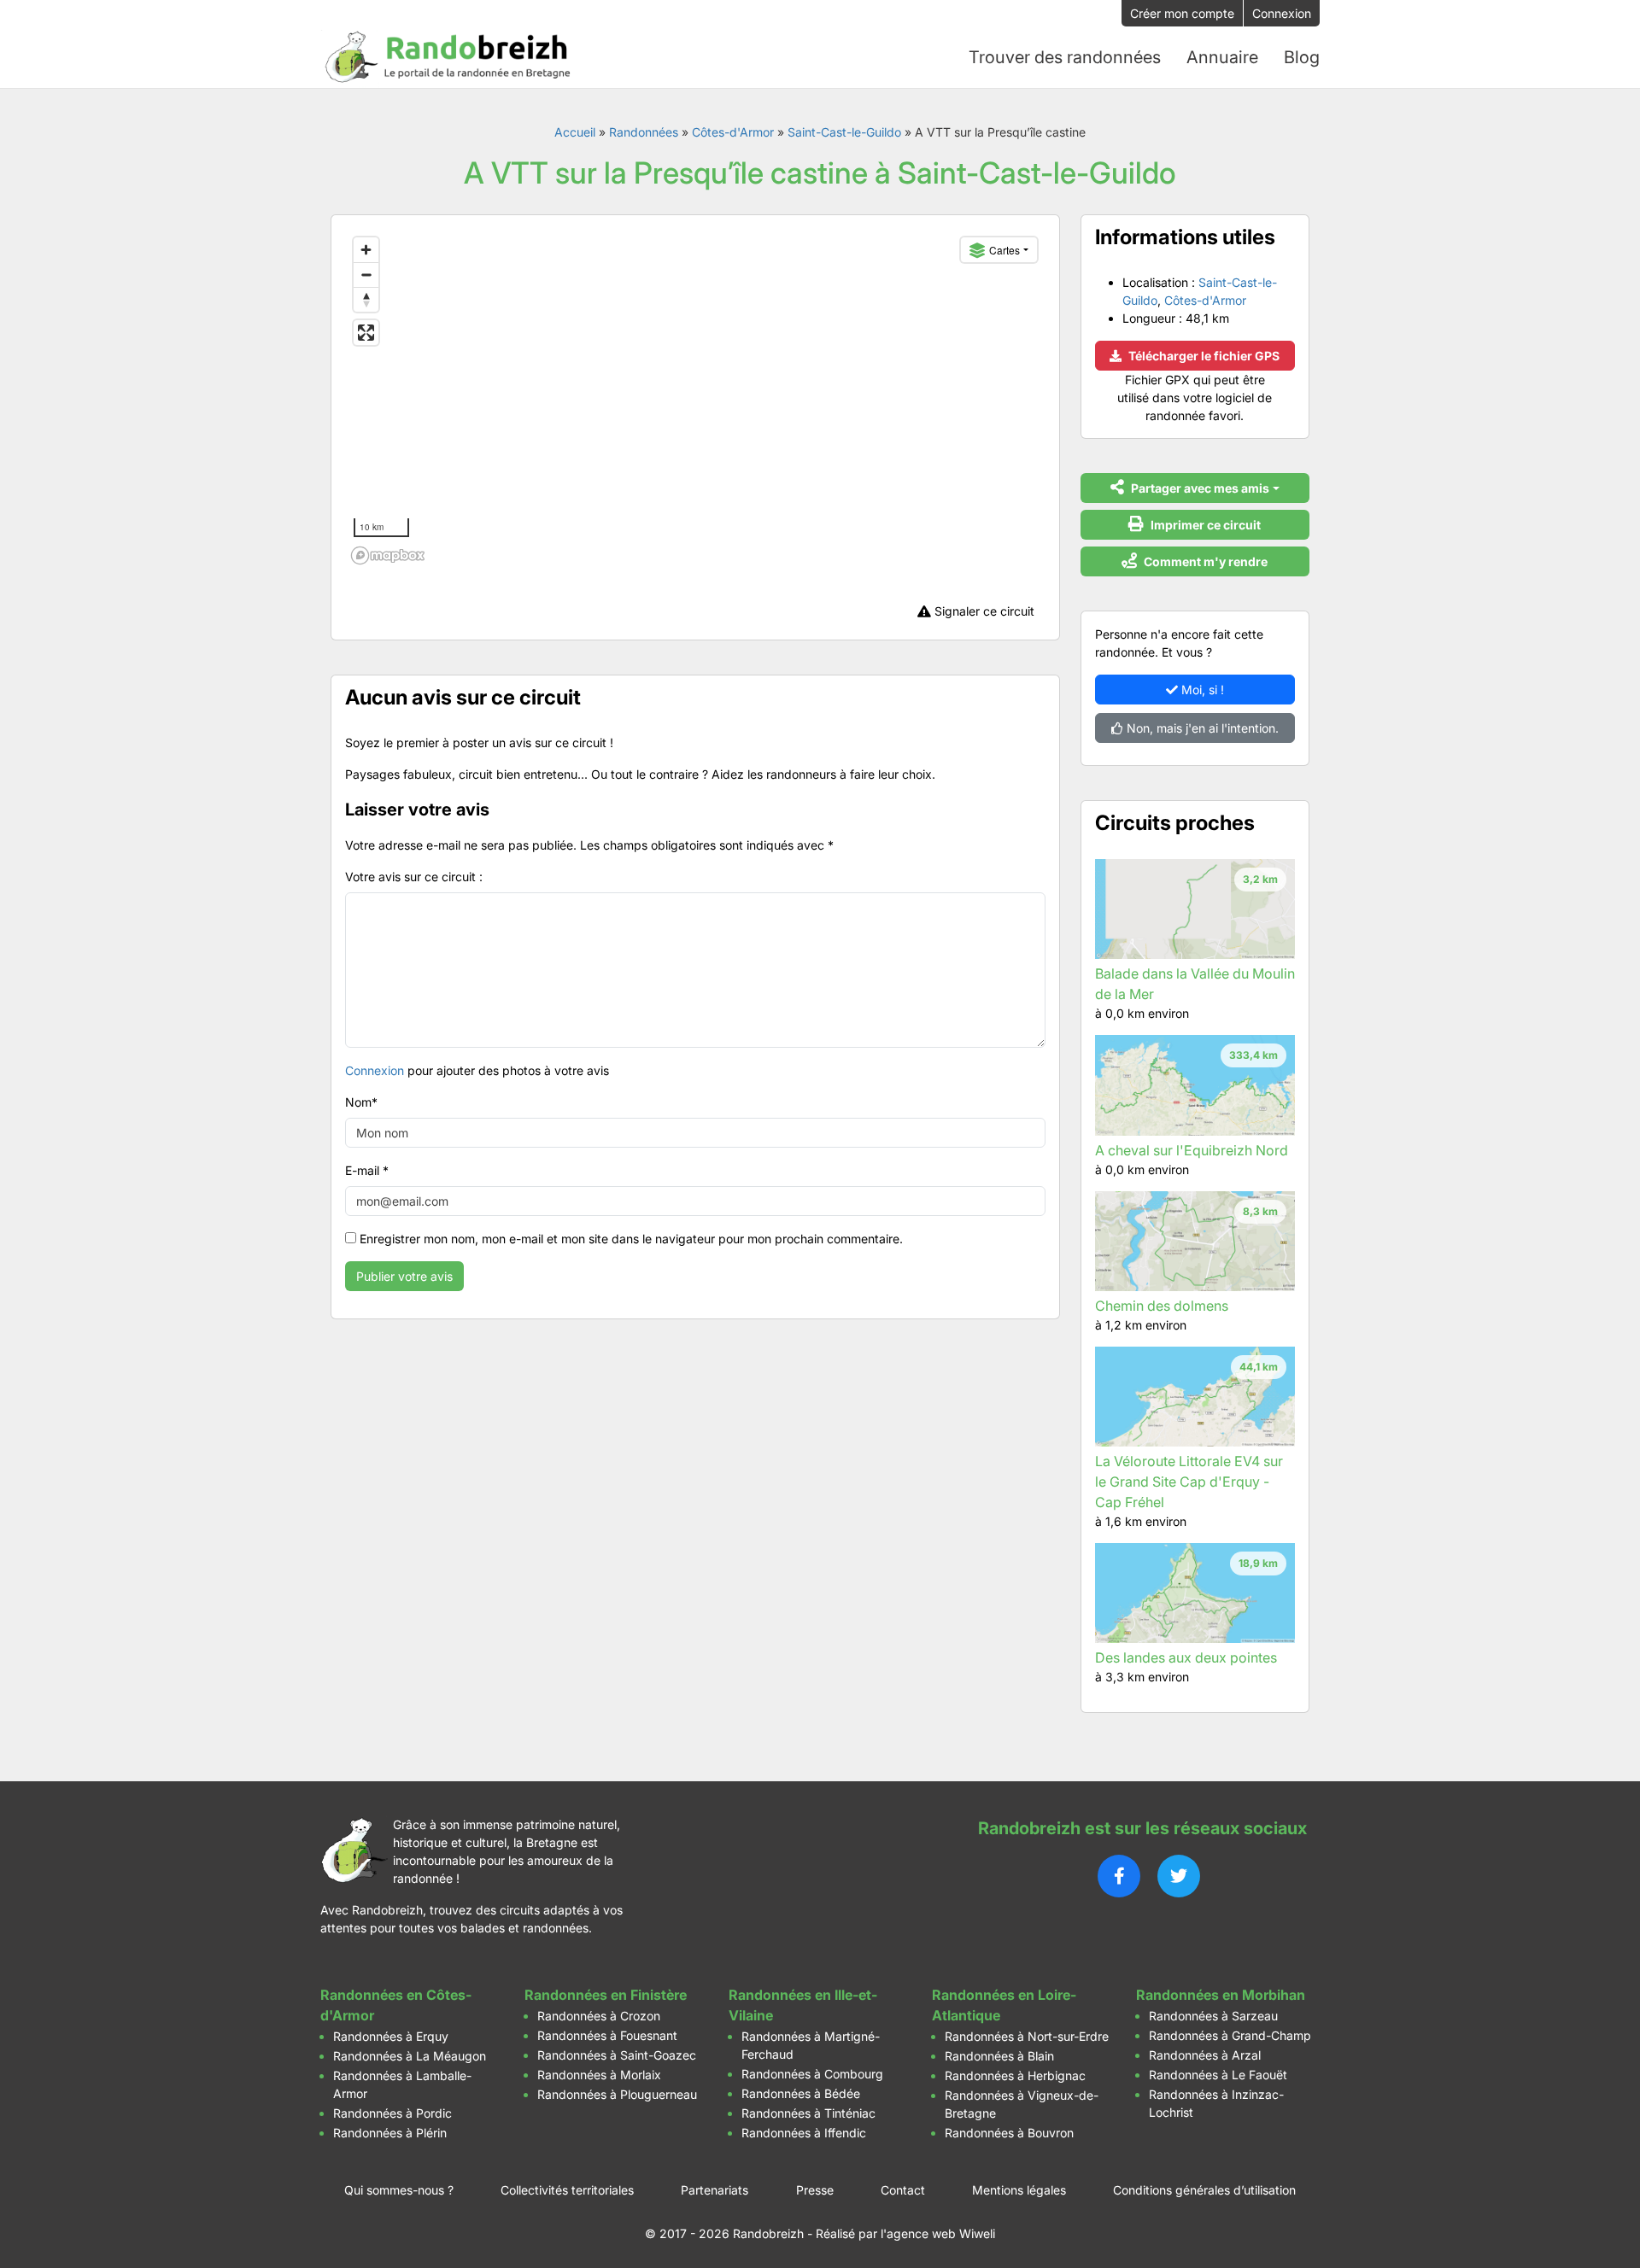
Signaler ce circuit (983, 611)
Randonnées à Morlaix (599, 2075)
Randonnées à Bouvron (1009, 2133)
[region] (695, 400)
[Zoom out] (366, 275)
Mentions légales (1019, 2190)
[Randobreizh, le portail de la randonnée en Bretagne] (448, 57)
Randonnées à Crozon (599, 2016)
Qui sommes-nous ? (399, 2190)
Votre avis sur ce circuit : (414, 877)
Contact (903, 2190)
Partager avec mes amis (1199, 488)
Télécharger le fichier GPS (1203, 356)
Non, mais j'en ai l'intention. (1201, 728)
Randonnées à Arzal (1205, 2055)
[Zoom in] (366, 250)
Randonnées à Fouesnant (607, 2035)
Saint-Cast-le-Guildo (844, 132)
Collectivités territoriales (567, 2190)
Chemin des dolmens (1162, 1306)
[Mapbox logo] (388, 555)
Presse (815, 2190)
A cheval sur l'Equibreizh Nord (1192, 1150)
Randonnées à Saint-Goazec (617, 2055)
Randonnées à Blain (999, 2056)
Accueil (575, 132)
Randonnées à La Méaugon (410, 2056)
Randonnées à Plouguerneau (617, 2094)
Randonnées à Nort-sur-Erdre (1027, 2036)
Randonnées (644, 132)
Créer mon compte (1182, 13)
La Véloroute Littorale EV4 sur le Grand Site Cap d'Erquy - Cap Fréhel (1189, 1482)
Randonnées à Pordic (392, 2113)
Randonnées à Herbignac (1015, 2075)
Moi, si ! (1201, 690)
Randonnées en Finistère (606, 1995)
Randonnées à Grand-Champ (1230, 2035)
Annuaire (1222, 57)
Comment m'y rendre (1204, 561)
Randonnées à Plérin (390, 2133)
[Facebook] (1119, 1876)
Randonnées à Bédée (801, 2093)
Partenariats (715, 2190)
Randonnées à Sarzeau (1213, 2016)
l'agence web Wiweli (938, 2233)
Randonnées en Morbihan (1221, 1995)
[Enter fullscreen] (366, 333)
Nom (361, 1102)
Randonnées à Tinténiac (808, 2113)
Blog (1302, 57)
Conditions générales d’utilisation (1204, 2190)
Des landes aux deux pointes (1186, 1657)
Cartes (1004, 250)
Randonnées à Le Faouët (1218, 2075)
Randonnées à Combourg (812, 2074)
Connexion (1282, 13)
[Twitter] (1179, 1876)
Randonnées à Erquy (391, 2036)
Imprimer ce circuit (1204, 525)
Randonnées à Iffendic (804, 2133)
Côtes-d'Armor (733, 132)
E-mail (367, 1170)
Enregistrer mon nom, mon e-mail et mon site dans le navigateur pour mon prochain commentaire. (631, 1239)
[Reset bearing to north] (366, 299)
